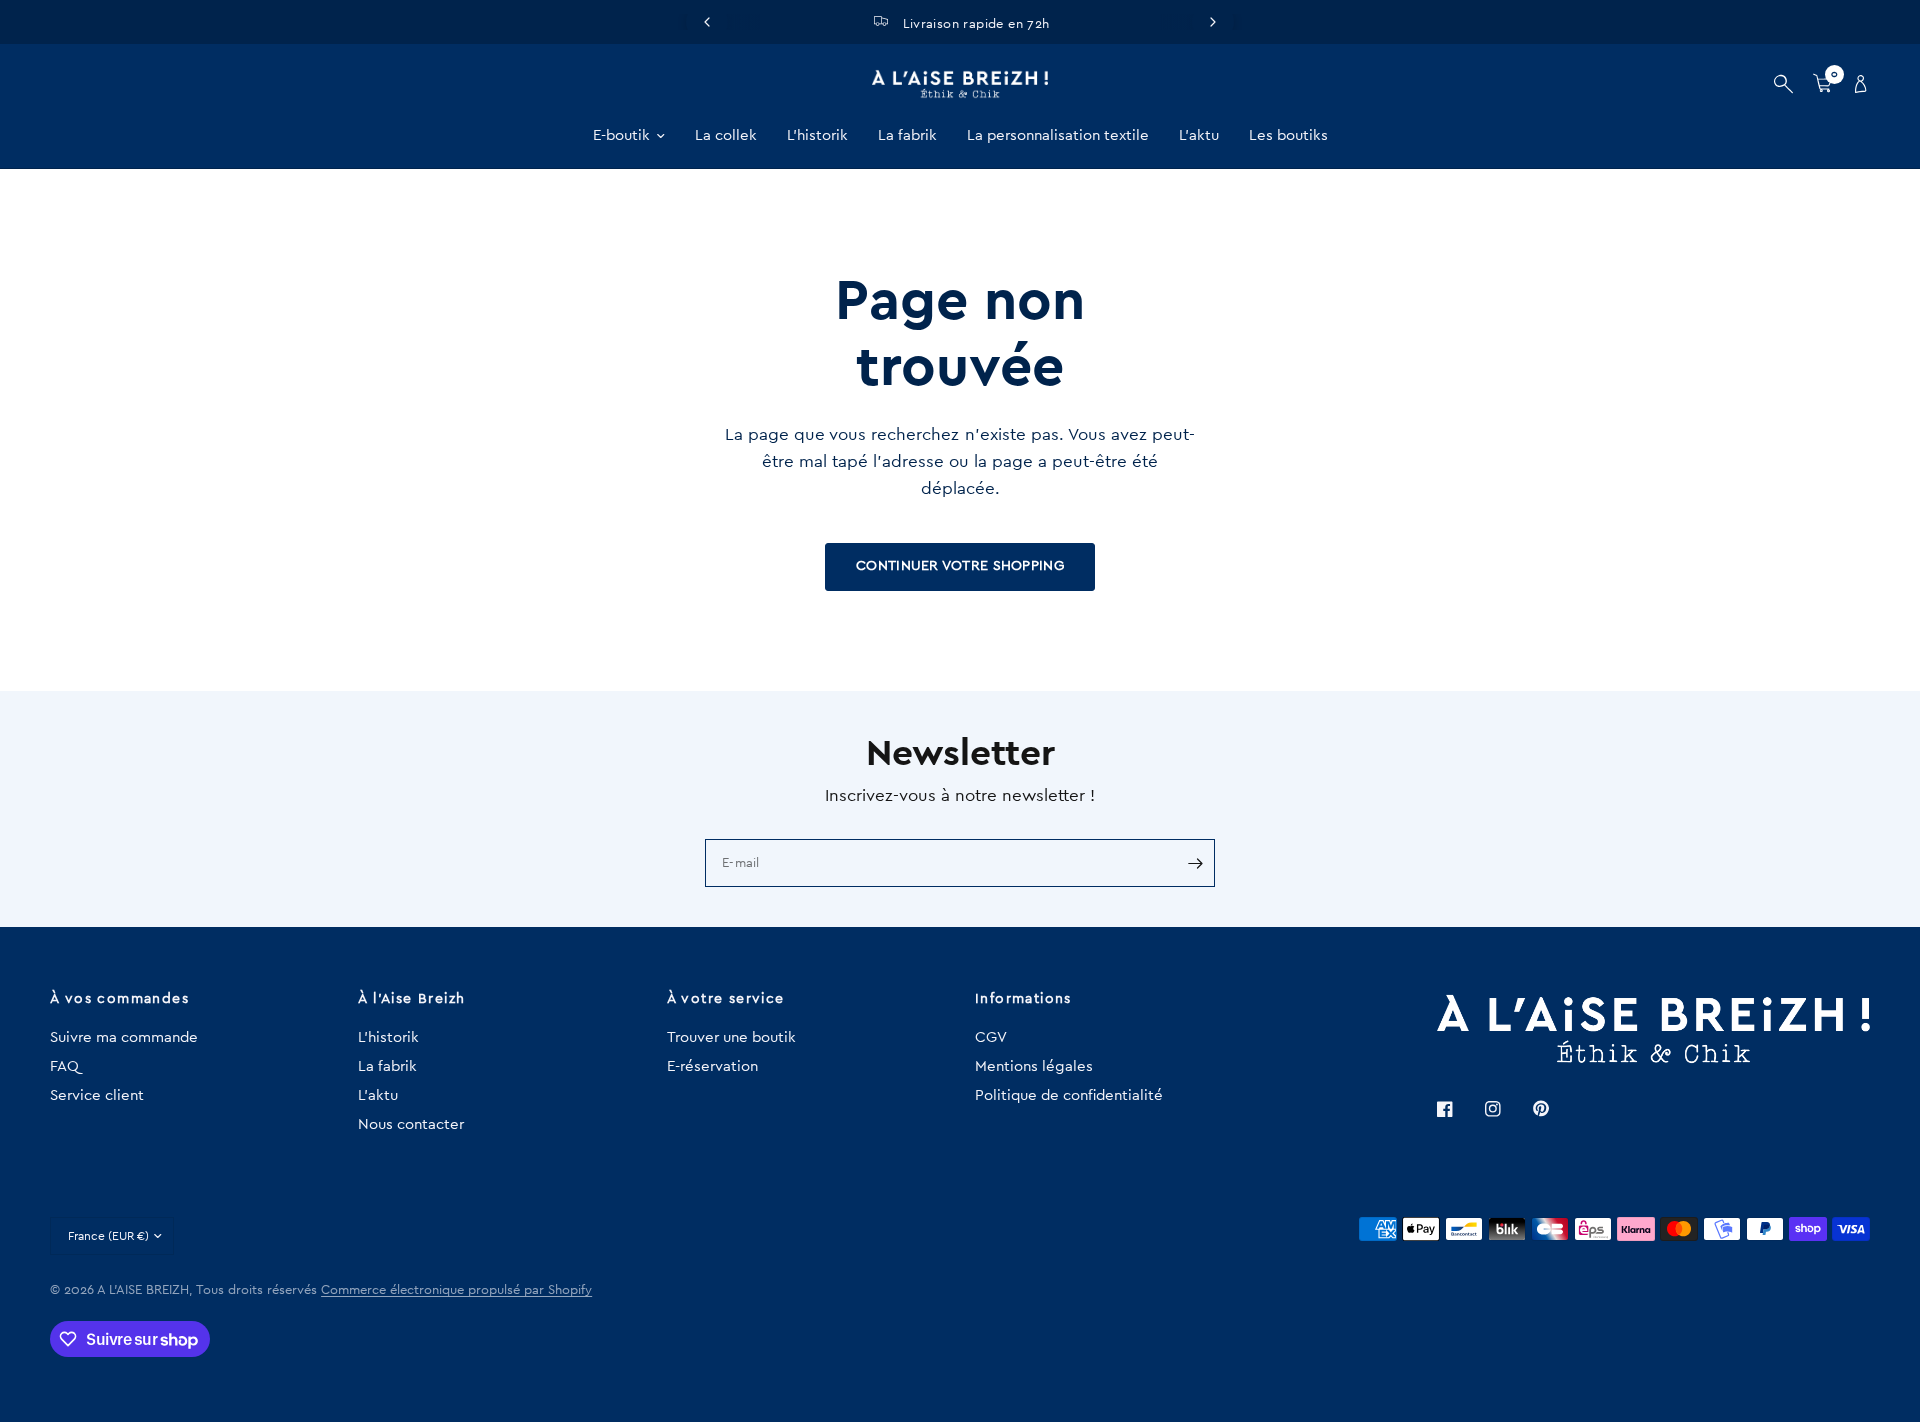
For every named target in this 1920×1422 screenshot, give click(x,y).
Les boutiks (1288, 135)
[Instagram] (1507, 1109)
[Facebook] (1459, 1109)
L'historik (817, 135)
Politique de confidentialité (1069, 1095)
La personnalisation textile (1058, 135)
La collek (726, 135)
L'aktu (1199, 135)
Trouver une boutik (731, 1037)
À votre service (726, 999)
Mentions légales (1034, 1066)
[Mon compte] (1856, 84)
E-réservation (712, 1066)
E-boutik (621, 135)
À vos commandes (119, 999)
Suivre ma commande (124, 1037)
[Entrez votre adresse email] (1195, 863)
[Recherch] (1783, 84)
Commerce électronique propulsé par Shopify (456, 1289)
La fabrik (907, 135)
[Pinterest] (1555, 1108)
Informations (1023, 999)
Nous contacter (411, 1124)
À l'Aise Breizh (411, 999)
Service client (97, 1095)
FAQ (64, 1066)
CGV (991, 1037)
